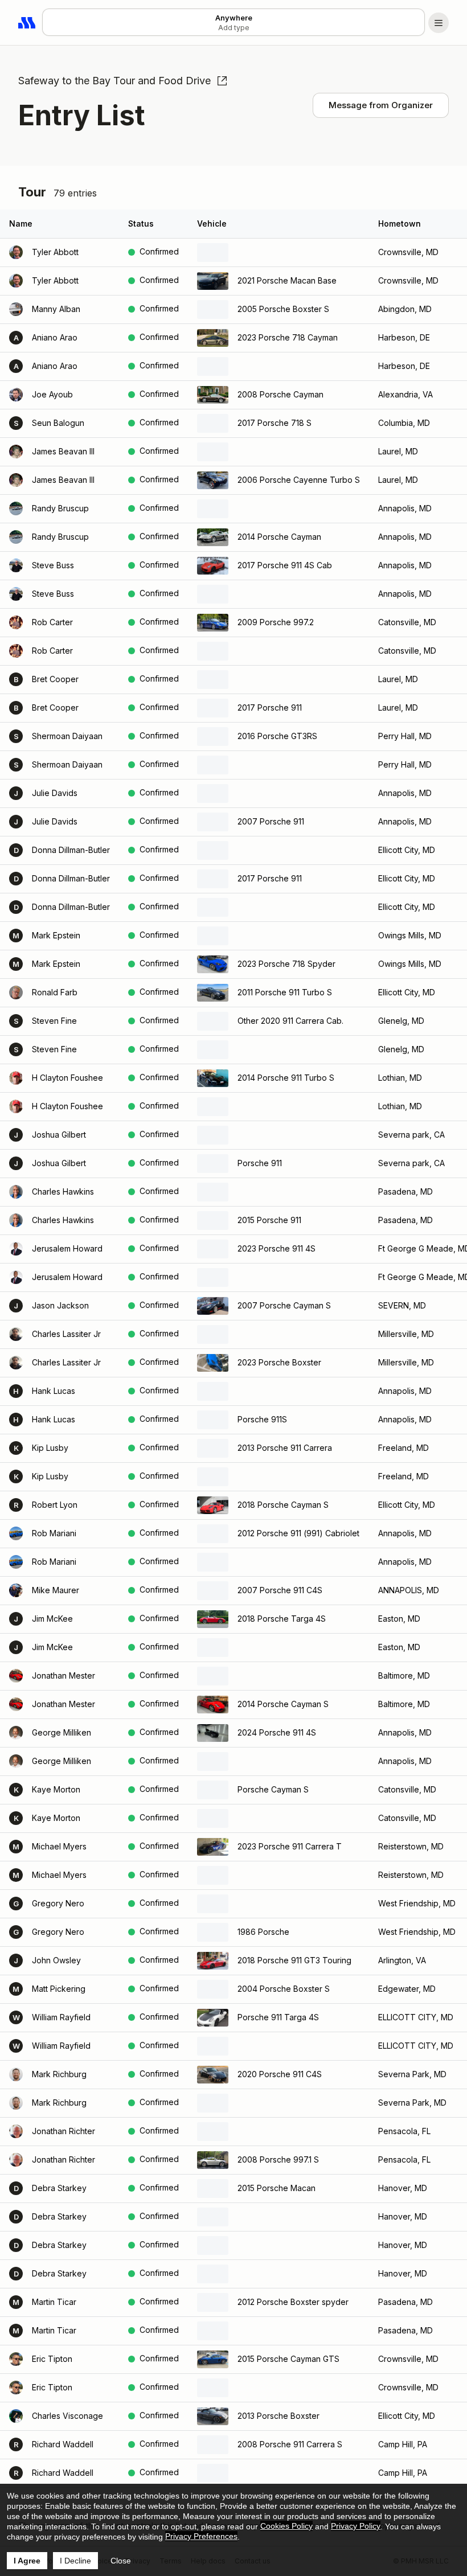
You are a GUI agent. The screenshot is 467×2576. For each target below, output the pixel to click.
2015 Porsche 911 (269, 1220)
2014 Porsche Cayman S (283, 1704)
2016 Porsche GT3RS (277, 736)
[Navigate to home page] (27, 23)
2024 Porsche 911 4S (277, 1732)
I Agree (27, 2561)
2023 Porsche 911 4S (276, 1248)
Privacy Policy (356, 2526)
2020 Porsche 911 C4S (280, 2074)
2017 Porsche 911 (270, 707)
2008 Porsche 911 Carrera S (290, 2444)
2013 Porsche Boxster (278, 2416)
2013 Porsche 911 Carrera (285, 1448)
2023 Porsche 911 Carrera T (290, 1846)
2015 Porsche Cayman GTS (288, 2359)
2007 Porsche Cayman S (284, 1305)
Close (121, 2561)
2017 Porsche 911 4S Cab (285, 565)
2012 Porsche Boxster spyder (293, 2302)
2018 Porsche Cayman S (283, 1505)
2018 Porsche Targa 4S (282, 1619)
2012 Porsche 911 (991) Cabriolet (298, 1533)
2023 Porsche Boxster (279, 1362)
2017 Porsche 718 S (275, 423)
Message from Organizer (381, 105)
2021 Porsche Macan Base (287, 280)
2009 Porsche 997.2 (276, 622)
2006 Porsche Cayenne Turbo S (299, 480)
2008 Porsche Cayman (280, 394)
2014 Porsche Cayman (279, 537)
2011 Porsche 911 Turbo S (285, 992)
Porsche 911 (260, 1163)
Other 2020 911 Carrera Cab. (290, 1021)
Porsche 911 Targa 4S (278, 2017)
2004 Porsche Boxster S (284, 1989)
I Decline (75, 2561)
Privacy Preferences (201, 2536)
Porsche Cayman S (273, 1789)
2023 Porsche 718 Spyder (286, 964)
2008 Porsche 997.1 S (278, 2159)
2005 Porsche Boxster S (283, 309)
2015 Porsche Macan (276, 2188)
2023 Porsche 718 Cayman (288, 337)
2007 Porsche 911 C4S (280, 1590)
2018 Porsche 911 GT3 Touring (294, 1960)
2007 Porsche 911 (271, 821)
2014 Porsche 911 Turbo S (286, 1078)
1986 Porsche (263, 1932)
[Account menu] (439, 23)
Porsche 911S (262, 1419)
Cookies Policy (286, 2526)
